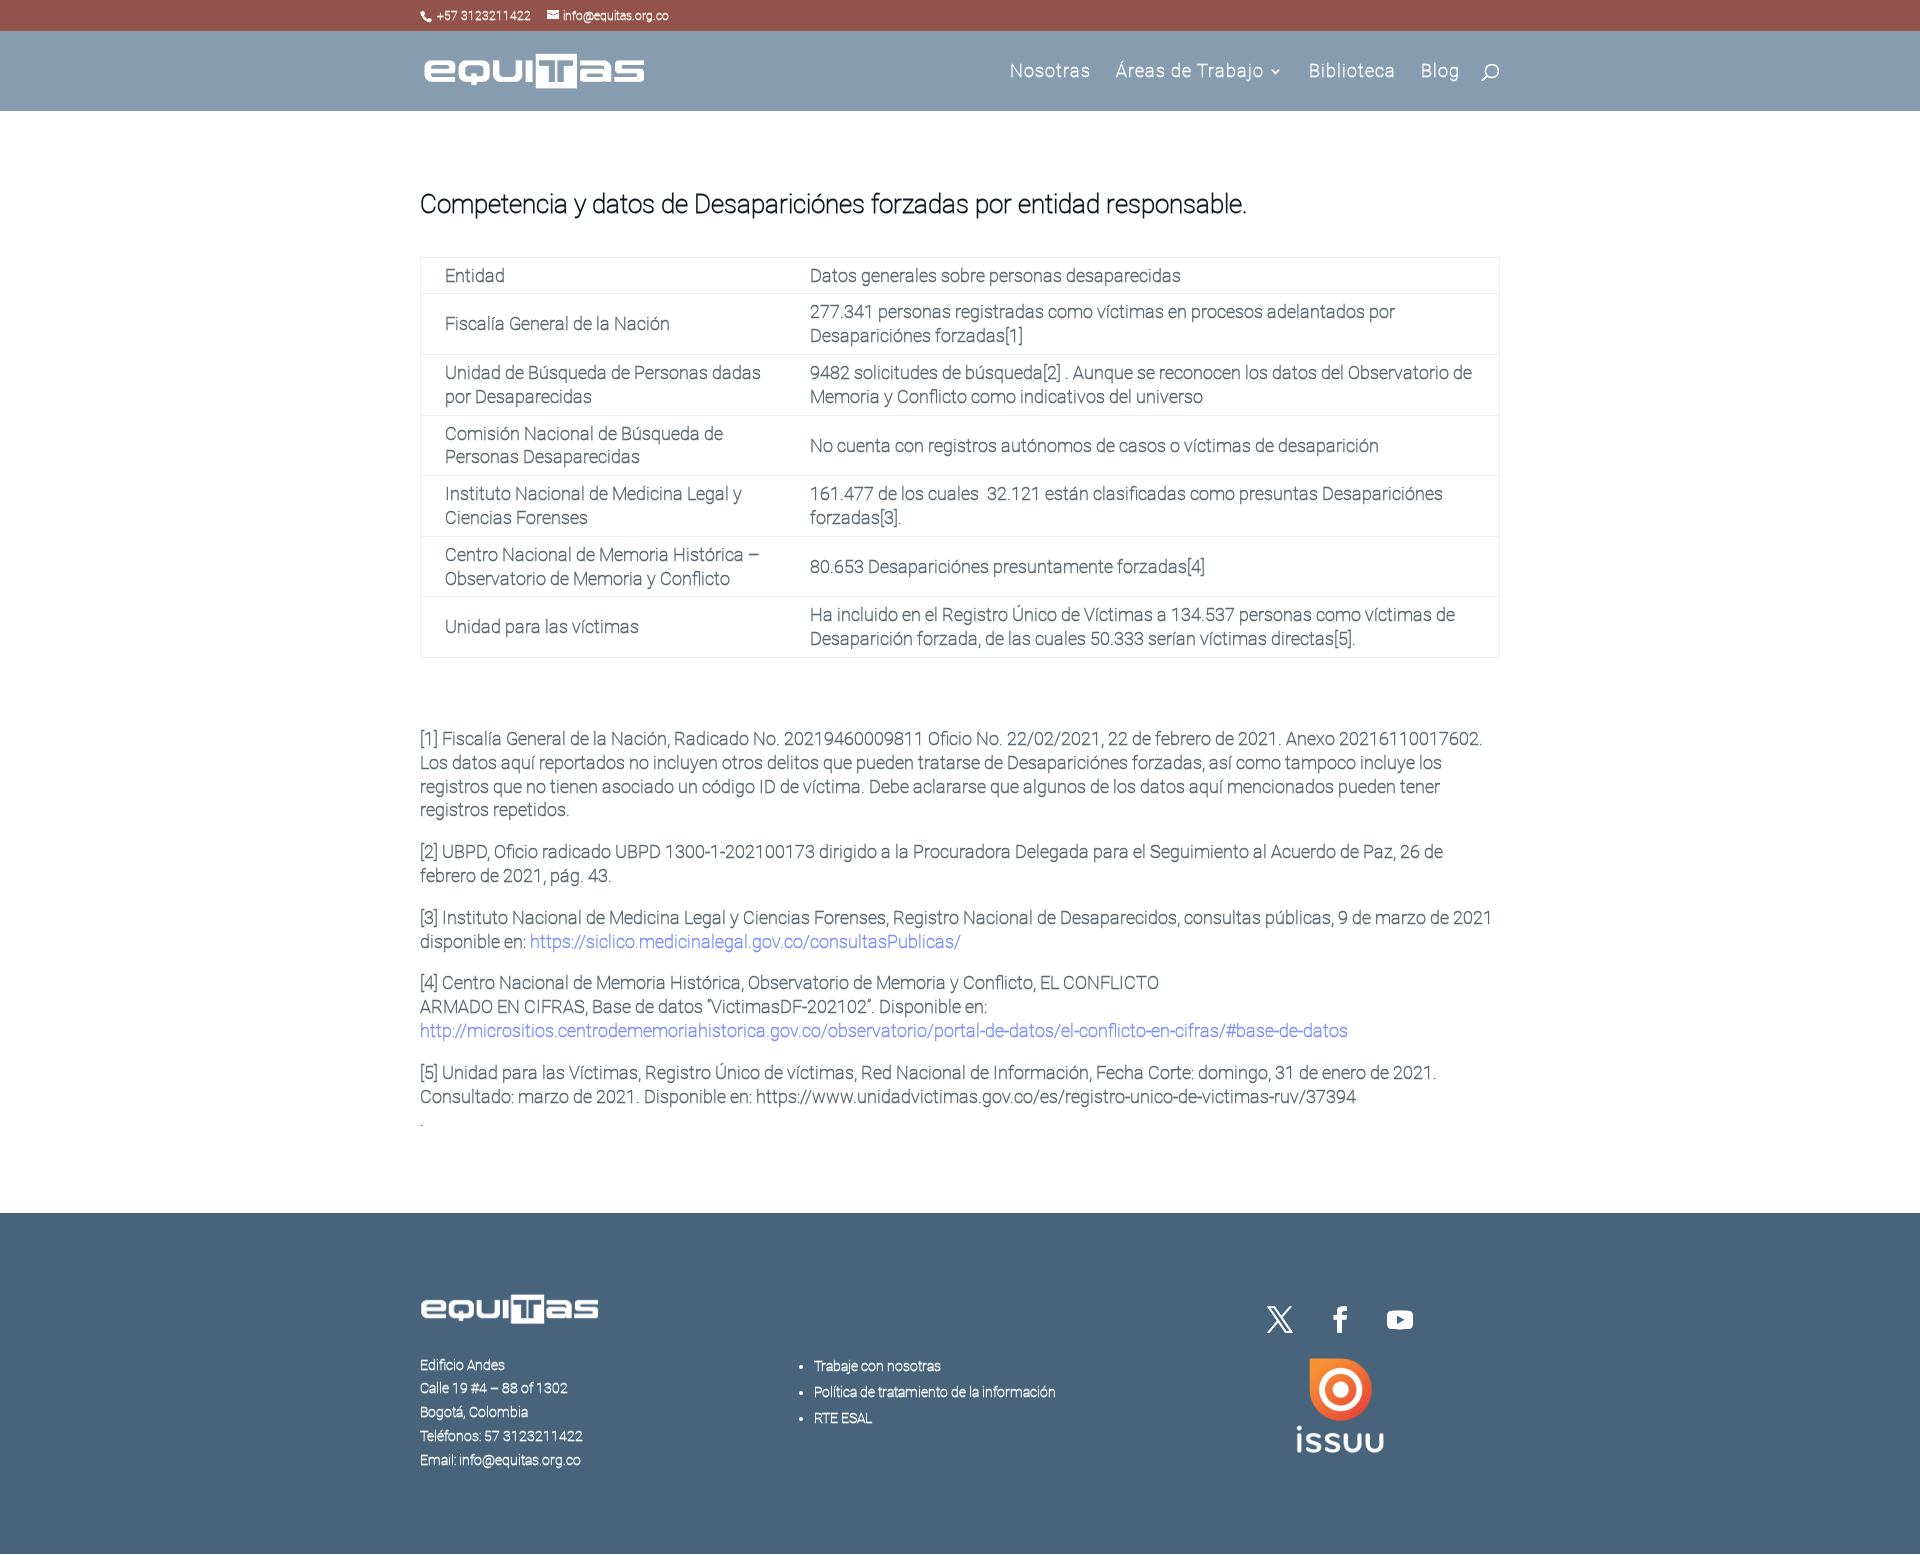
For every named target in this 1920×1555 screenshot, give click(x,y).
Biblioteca (1352, 72)
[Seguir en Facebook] (1340, 1320)
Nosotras (1050, 72)
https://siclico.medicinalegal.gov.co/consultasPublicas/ (745, 941)
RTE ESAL (843, 1418)
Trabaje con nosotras (877, 1366)
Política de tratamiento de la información (935, 1392)
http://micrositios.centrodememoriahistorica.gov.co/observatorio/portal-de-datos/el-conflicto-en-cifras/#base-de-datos (884, 1030)
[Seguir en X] (1280, 1320)
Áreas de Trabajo (1190, 72)
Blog (1440, 72)
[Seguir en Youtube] (1400, 1320)
